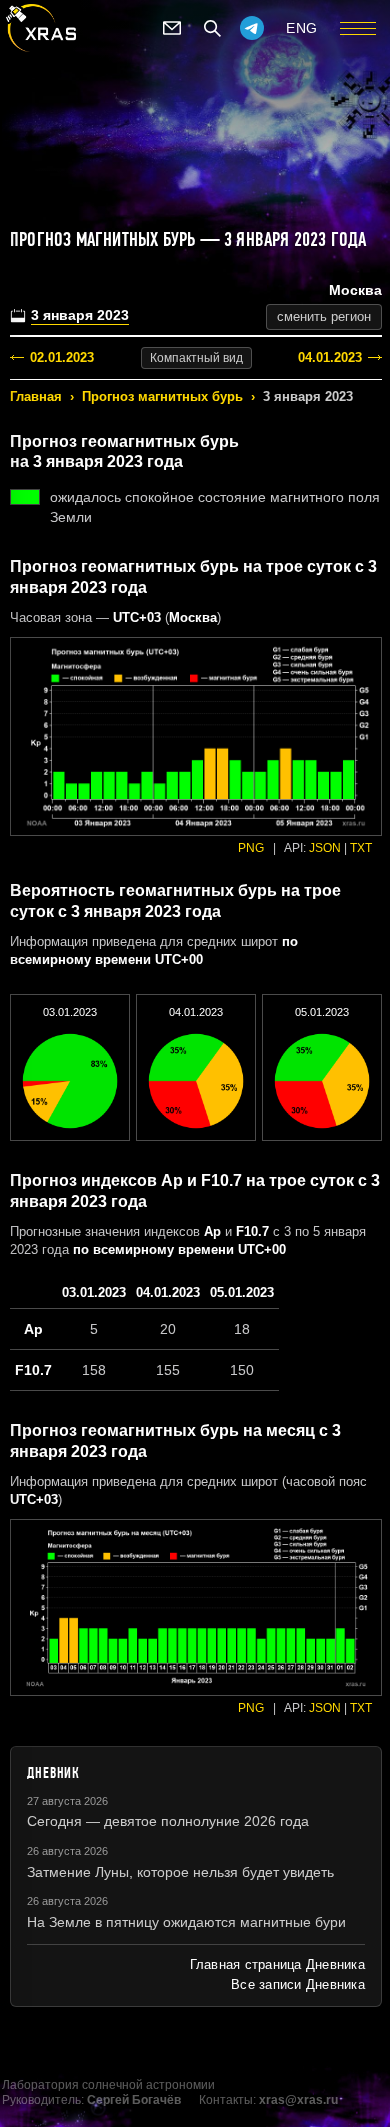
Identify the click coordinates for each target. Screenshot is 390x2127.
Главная (36, 396)
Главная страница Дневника (277, 1964)
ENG (302, 28)
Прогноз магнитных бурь (162, 396)
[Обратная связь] (172, 28)
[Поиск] (212, 28)
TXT (361, 848)
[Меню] (358, 28)
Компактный (196, 358)
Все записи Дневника (298, 1984)
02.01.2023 (62, 357)
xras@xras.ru (298, 2100)
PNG (251, 848)
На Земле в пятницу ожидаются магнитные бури (186, 1922)
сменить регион (324, 316)
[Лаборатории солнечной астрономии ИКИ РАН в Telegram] (252, 28)
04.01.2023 (330, 357)
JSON (325, 848)
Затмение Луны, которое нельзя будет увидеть (180, 1872)
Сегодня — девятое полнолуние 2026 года (168, 1821)
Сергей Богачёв (134, 2100)
